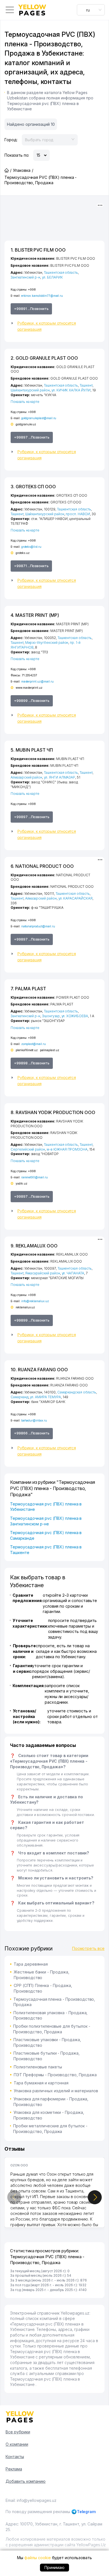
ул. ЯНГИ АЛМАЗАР (60, 777)
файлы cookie (37, 2558)
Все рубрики (18, 2432)
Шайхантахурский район (30, 390)
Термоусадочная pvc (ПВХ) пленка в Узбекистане (46, 1507)
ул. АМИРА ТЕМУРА (45, 1397)
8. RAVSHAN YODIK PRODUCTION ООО (53, 1112)
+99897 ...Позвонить (32, 437)
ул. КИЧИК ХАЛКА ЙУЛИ (71, 390)
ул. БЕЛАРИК (52, 277)
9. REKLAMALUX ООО (34, 1246)
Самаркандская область (77, 1392)
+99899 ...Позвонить (32, 701)
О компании (17, 2444)
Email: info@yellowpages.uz (31, 2500)
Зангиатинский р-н (25, 277)
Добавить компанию (26, 2481)
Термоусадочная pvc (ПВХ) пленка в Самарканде (46, 1535)
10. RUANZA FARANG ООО (39, 1370)
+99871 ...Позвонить (31, 566)
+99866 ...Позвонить (32, 1433)
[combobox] (91, 10)
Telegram (87, 2512)
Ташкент (86, 385)
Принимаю (55, 2567)
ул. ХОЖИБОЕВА (75, 1016)
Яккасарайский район (43, 1273)
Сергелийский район (28, 1149)
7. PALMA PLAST (28, 989)
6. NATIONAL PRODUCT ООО (42, 866)
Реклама (14, 2469)
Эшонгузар (51, 1016)
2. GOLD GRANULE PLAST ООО (44, 358)
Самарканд (20, 1397)
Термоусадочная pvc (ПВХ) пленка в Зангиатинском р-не (46, 1521)
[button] (54, 326)
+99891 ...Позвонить (31, 309)
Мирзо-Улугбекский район (47, 643)
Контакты (15, 2457)
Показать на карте (25, 402)
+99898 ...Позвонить (32, 1063)
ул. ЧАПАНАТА (73, 1273)
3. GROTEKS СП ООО (33, 487)
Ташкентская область (61, 272)
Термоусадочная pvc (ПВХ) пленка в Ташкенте (46, 1550)
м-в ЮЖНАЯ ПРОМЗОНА (67, 1149)
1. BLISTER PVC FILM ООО (38, 250)
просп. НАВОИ (78, 514)
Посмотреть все (88, 1948)
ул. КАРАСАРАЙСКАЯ (75, 898)
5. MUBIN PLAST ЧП (32, 750)
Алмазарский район (26, 777)
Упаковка (22, 170)
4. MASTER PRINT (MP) (35, 615)
